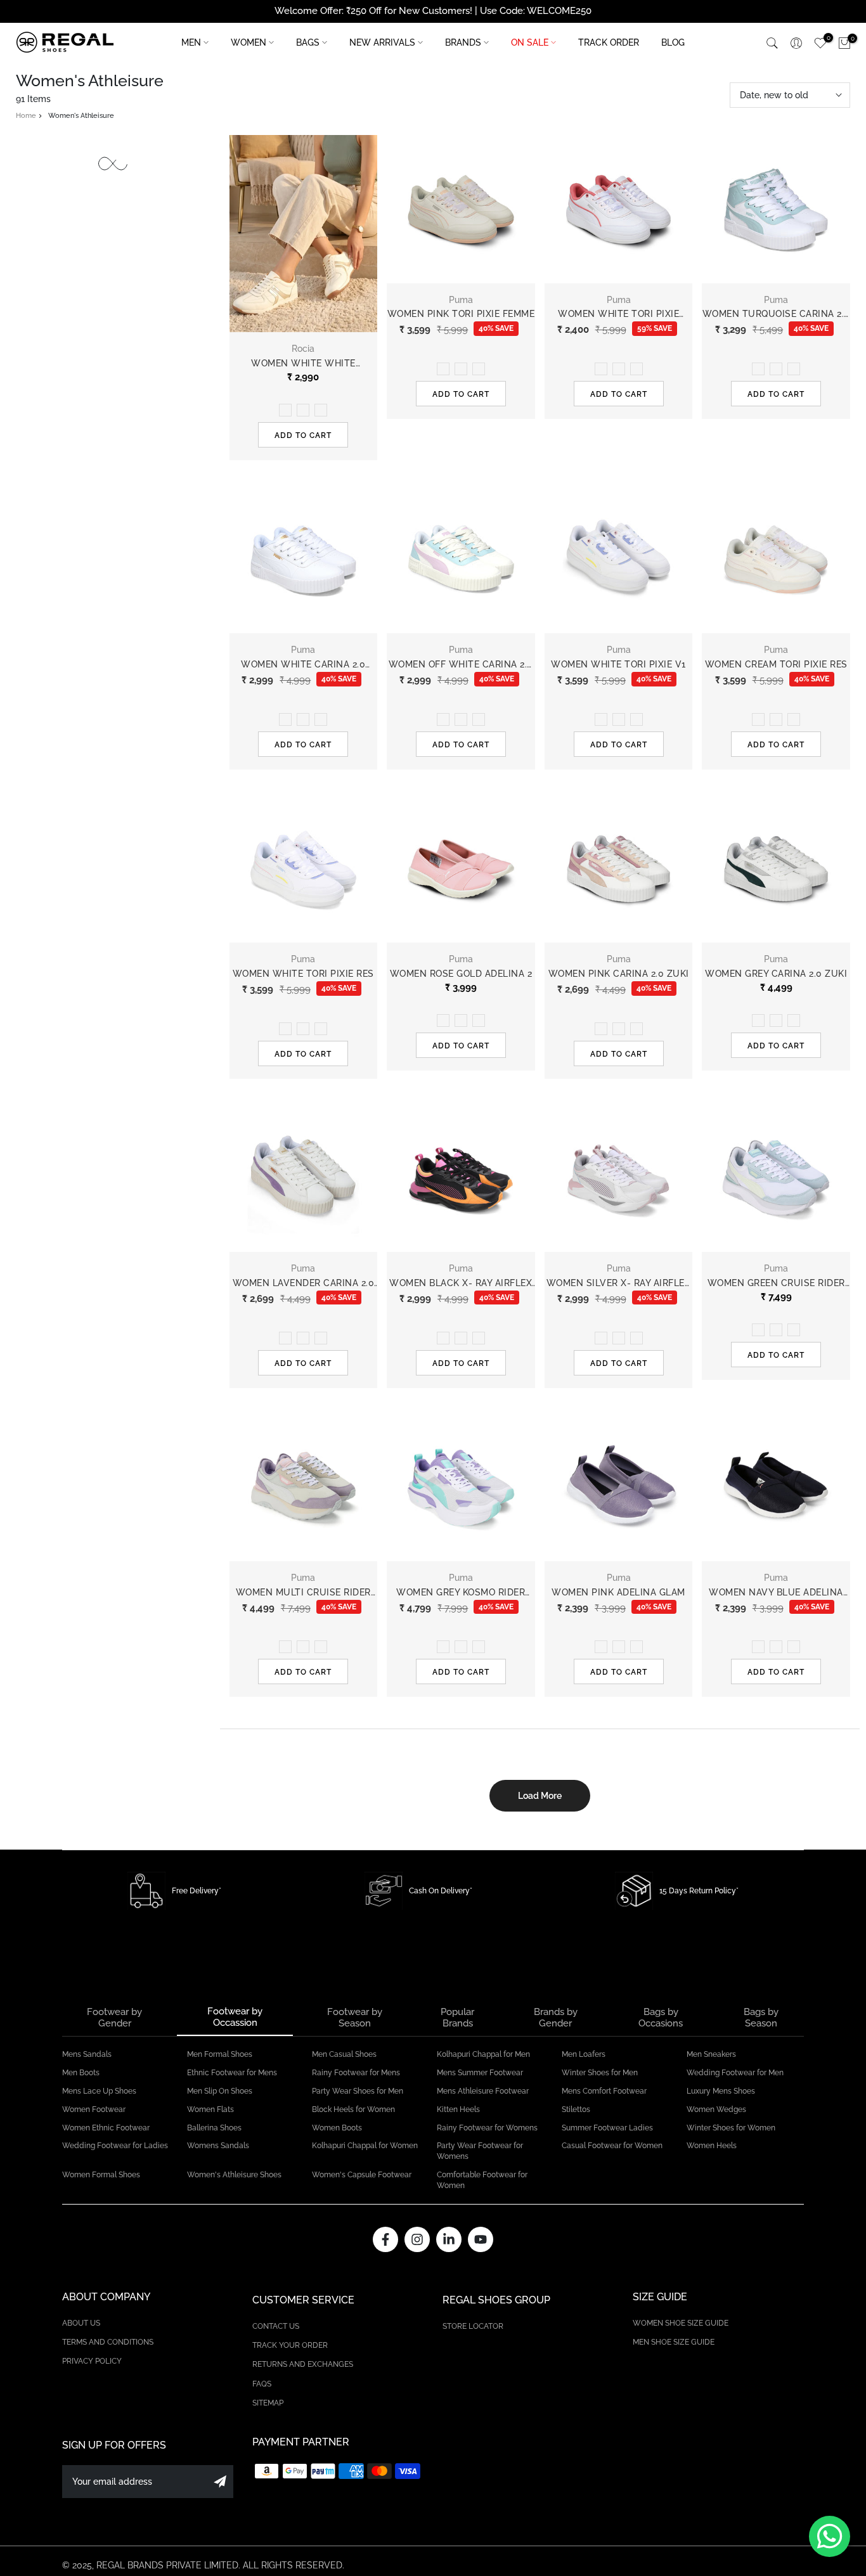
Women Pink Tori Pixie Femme (461, 314)
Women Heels (712, 2146)
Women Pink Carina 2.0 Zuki (619, 974)
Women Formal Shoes (101, 2175)
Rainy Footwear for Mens (356, 2073)
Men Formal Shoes (220, 2054)
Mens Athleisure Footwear (483, 2091)
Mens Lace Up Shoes (99, 2091)
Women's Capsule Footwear (362, 2175)
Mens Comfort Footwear (604, 2091)
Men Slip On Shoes (220, 2091)
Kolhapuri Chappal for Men (483, 2054)
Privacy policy (92, 2361)
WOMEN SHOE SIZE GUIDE (681, 2323)
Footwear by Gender (114, 2018)
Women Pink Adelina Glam (618, 1592)
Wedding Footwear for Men (735, 2073)
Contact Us (276, 2326)
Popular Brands (457, 2018)
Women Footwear (94, 2109)
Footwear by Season (355, 2018)
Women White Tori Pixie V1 (618, 664)
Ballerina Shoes (214, 2128)
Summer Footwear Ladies (607, 2128)
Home (26, 116)
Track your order (290, 2345)
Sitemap (268, 2403)
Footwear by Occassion (235, 2017)
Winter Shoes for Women (731, 2128)
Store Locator (473, 2326)
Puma (461, 300)
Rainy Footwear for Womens (487, 2128)
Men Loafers (584, 2054)
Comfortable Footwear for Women (482, 2180)
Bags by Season (761, 2018)
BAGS (308, 42)
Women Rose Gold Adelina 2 (461, 974)
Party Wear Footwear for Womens (480, 2151)
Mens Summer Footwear (480, 2073)
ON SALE (530, 42)
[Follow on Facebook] (385, 2239)
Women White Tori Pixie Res (303, 974)
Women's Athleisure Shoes (234, 2175)
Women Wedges (716, 2109)
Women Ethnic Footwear (106, 2128)
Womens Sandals (218, 2146)
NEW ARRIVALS (382, 42)
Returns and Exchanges (303, 2364)
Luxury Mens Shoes (721, 2091)
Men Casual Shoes (344, 2054)
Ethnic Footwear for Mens (232, 2073)
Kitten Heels (458, 2109)
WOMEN (249, 42)
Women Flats (210, 2109)
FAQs (262, 2384)
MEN (191, 42)
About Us (81, 2323)
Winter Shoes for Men (600, 2073)
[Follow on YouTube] (481, 2239)
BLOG (673, 42)
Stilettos (576, 2109)
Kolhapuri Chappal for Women (365, 2146)
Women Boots (337, 2128)
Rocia (303, 349)
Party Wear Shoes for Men (358, 2091)
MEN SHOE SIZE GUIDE (674, 2342)
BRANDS (463, 42)
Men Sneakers (711, 2054)
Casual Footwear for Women (612, 2146)
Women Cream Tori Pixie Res (776, 664)
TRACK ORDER (609, 42)
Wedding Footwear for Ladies (115, 2146)
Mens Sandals (87, 2054)
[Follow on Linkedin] (449, 2239)
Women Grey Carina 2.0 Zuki (776, 974)
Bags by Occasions (661, 2018)
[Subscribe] (220, 2482)
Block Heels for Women (353, 2109)
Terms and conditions (108, 2342)
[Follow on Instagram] (417, 2239)
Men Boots (81, 2073)
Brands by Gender (556, 2018)
